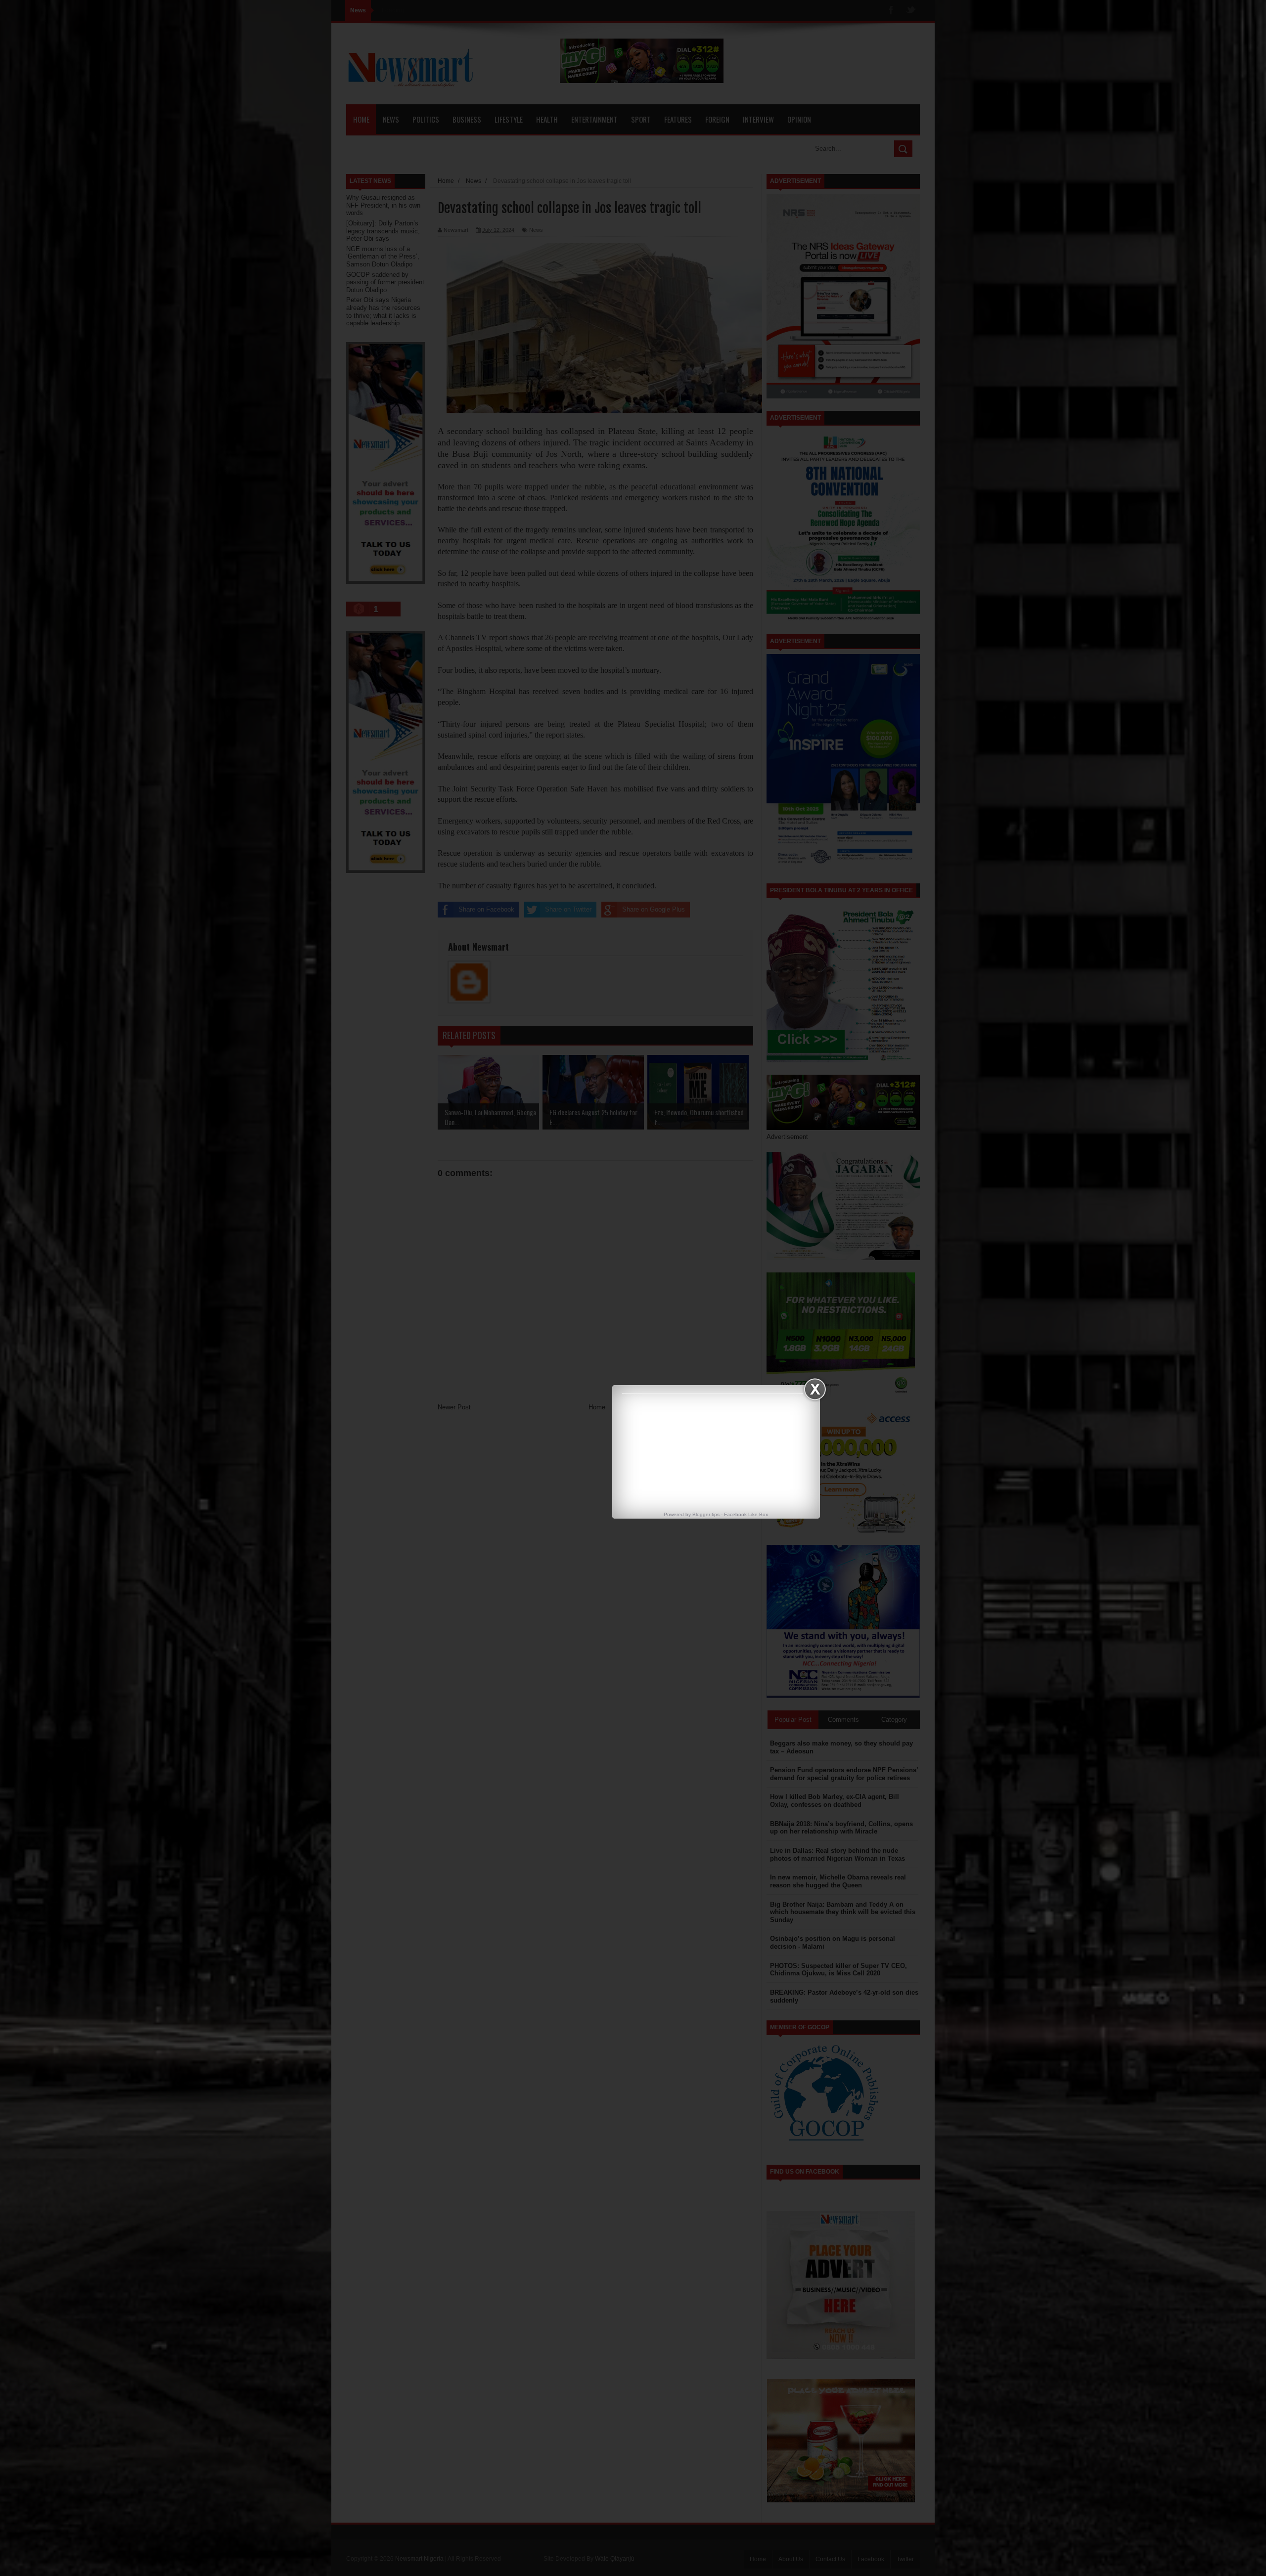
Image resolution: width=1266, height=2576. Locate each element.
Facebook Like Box (746, 1514)
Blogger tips (706, 1514)
